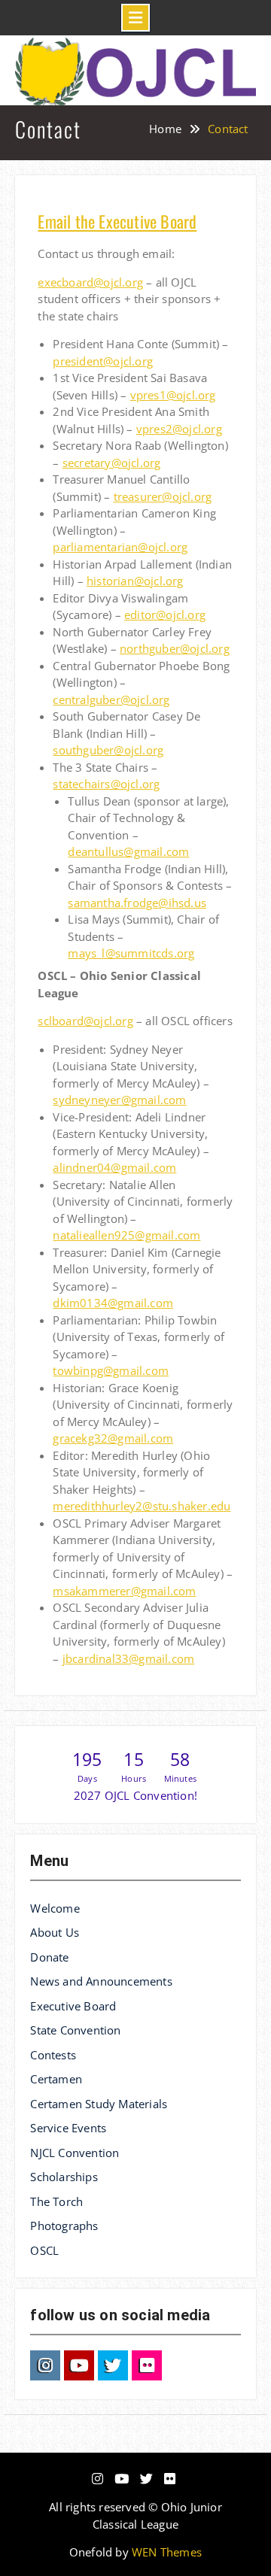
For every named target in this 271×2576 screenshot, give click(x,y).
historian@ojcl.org (135, 581)
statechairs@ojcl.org (106, 784)
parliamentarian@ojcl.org (120, 547)
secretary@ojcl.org (112, 463)
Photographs (64, 2226)
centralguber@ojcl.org (111, 699)
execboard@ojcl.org (90, 282)
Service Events (68, 2128)
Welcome (55, 1908)
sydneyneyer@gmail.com (119, 1100)
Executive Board (73, 2006)
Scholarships (64, 2177)
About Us (55, 1932)
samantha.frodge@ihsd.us (137, 903)
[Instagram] (45, 2365)
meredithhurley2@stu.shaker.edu (142, 1506)
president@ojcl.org (103, 361)
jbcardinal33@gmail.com (128, 1658)
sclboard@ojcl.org (85, 1021)
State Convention (75, 2030)
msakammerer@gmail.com (124, 1591)
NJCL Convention (75, 2153)
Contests (53, 2055)
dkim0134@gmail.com (113, 1303)
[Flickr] (147, 2365)
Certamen (56, 2079)
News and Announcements (101, 1981)
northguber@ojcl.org (175, 648)
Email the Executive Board (117, 221)
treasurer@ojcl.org (163, 496)
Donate (49, 1957)
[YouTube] (79, 2365)
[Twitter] (113, 2365)
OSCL (44, 2250)
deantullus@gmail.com (128, 851)
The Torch (56, 2201)
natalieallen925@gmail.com (126, 1235)
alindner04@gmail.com (114, 1167)
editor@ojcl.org (165, 614)
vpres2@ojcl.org (179, 429)
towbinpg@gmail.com (111, 1370)
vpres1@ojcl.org (173, 395)
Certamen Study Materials (99, 2104)
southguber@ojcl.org (108, 750)
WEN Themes (167, 2552)
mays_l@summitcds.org (131, 953)
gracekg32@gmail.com (113, 1438)
